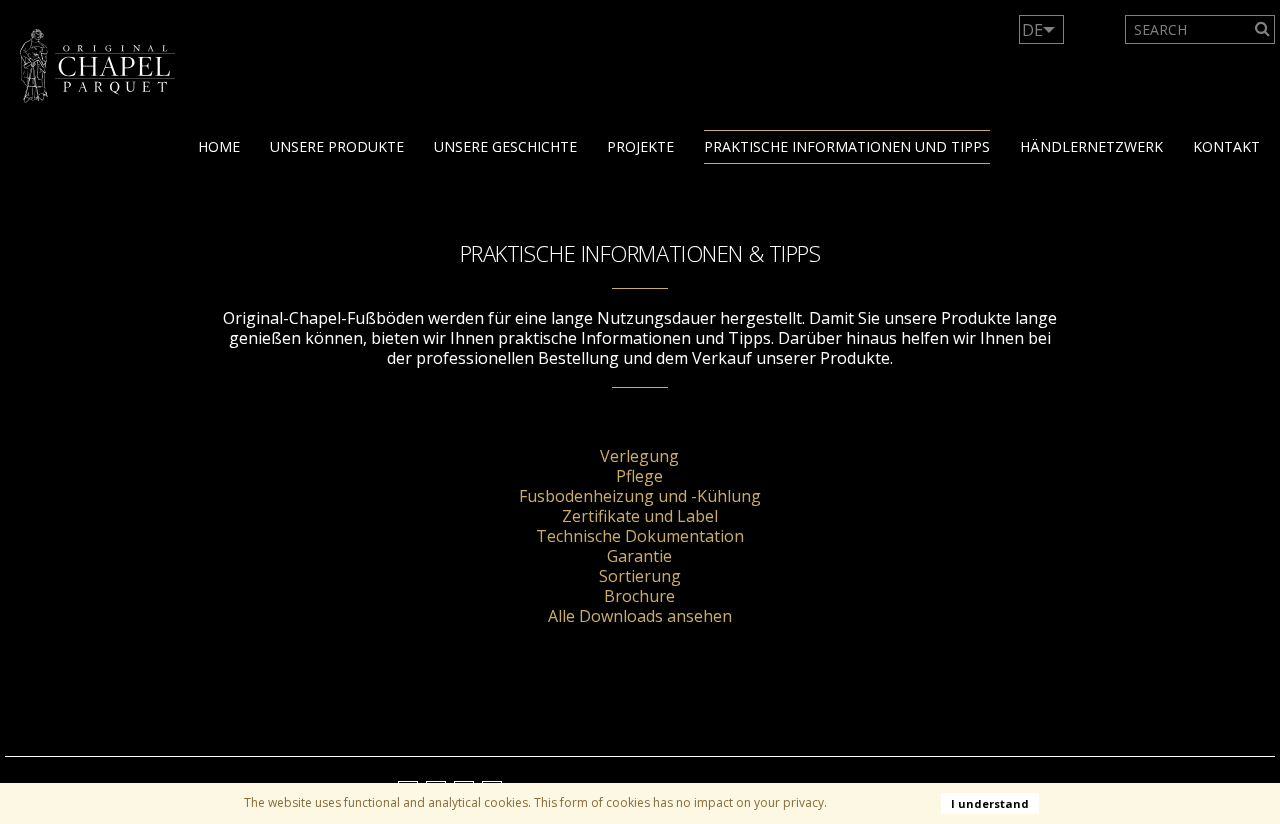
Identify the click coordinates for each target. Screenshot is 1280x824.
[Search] (1262, 29)
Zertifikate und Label (640, 516)
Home (219, 146)
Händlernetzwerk (1091, 146)
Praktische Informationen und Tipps (847, 146)
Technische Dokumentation (640, 536)
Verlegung (639, 456)
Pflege (639, 476)
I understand (990, 803)
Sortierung (640, 576)
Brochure (639, 596)
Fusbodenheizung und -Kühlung (640, 496)
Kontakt (1226, 146)
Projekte (640, 146)
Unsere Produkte (337, 146)
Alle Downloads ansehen (640, 616)
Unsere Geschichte (505, 146)
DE (1032, 30)
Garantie (639, 556)
